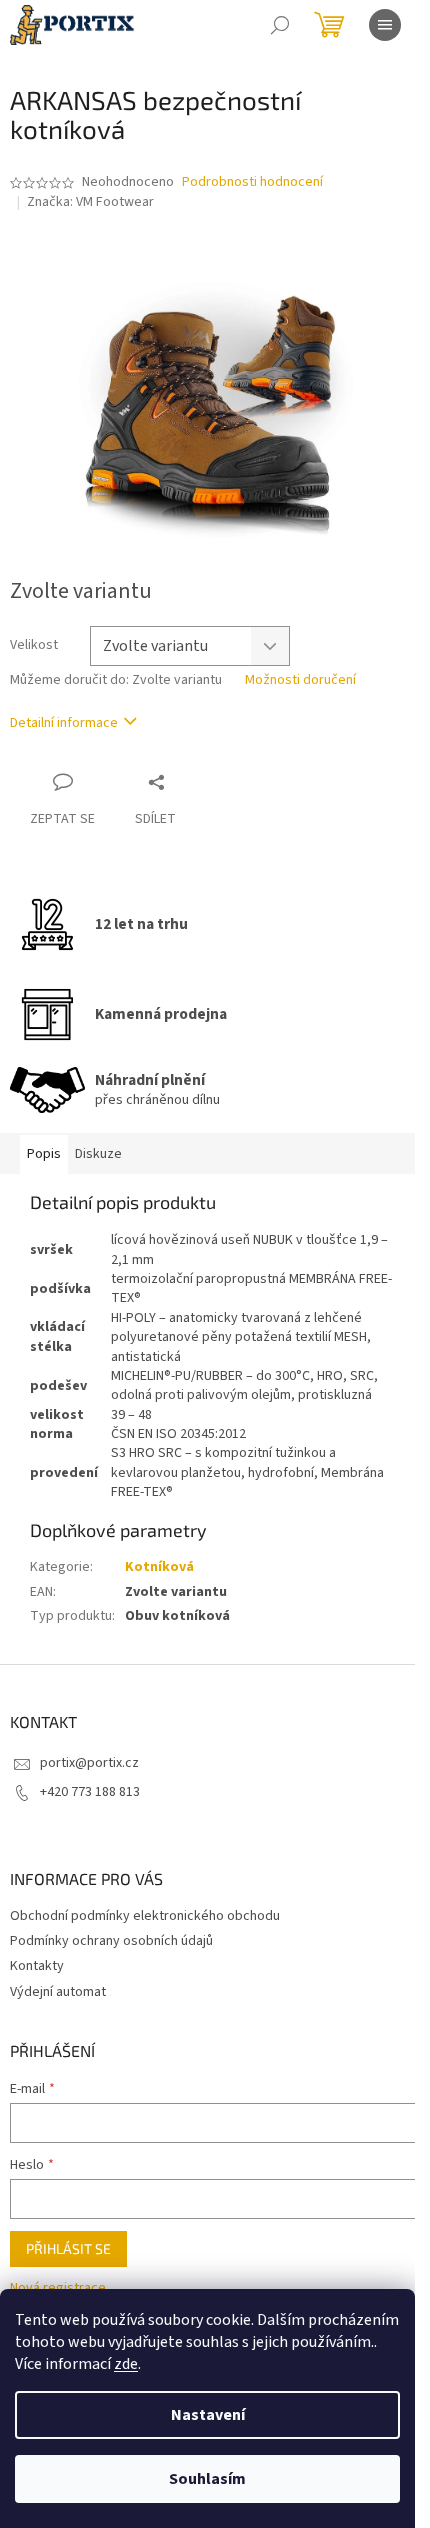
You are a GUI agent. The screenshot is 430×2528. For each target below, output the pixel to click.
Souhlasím (207, 2479)
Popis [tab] (44, 1154)
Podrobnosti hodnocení (252, 182)
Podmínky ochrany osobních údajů (111, 1941)
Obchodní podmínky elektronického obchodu (145, 1916)
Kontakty (37, 1966)
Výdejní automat (58, 1992)
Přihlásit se (68, 2248)
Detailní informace (64, 723)
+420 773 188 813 (90, 1792)
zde (126, 2364)
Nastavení (208, 2415)
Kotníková (159, 1567)
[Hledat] (280, 25)
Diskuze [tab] (98, 1154)
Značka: (90, 202)
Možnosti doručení (300, 680)
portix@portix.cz (89, 1763)
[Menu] (385, 25)
